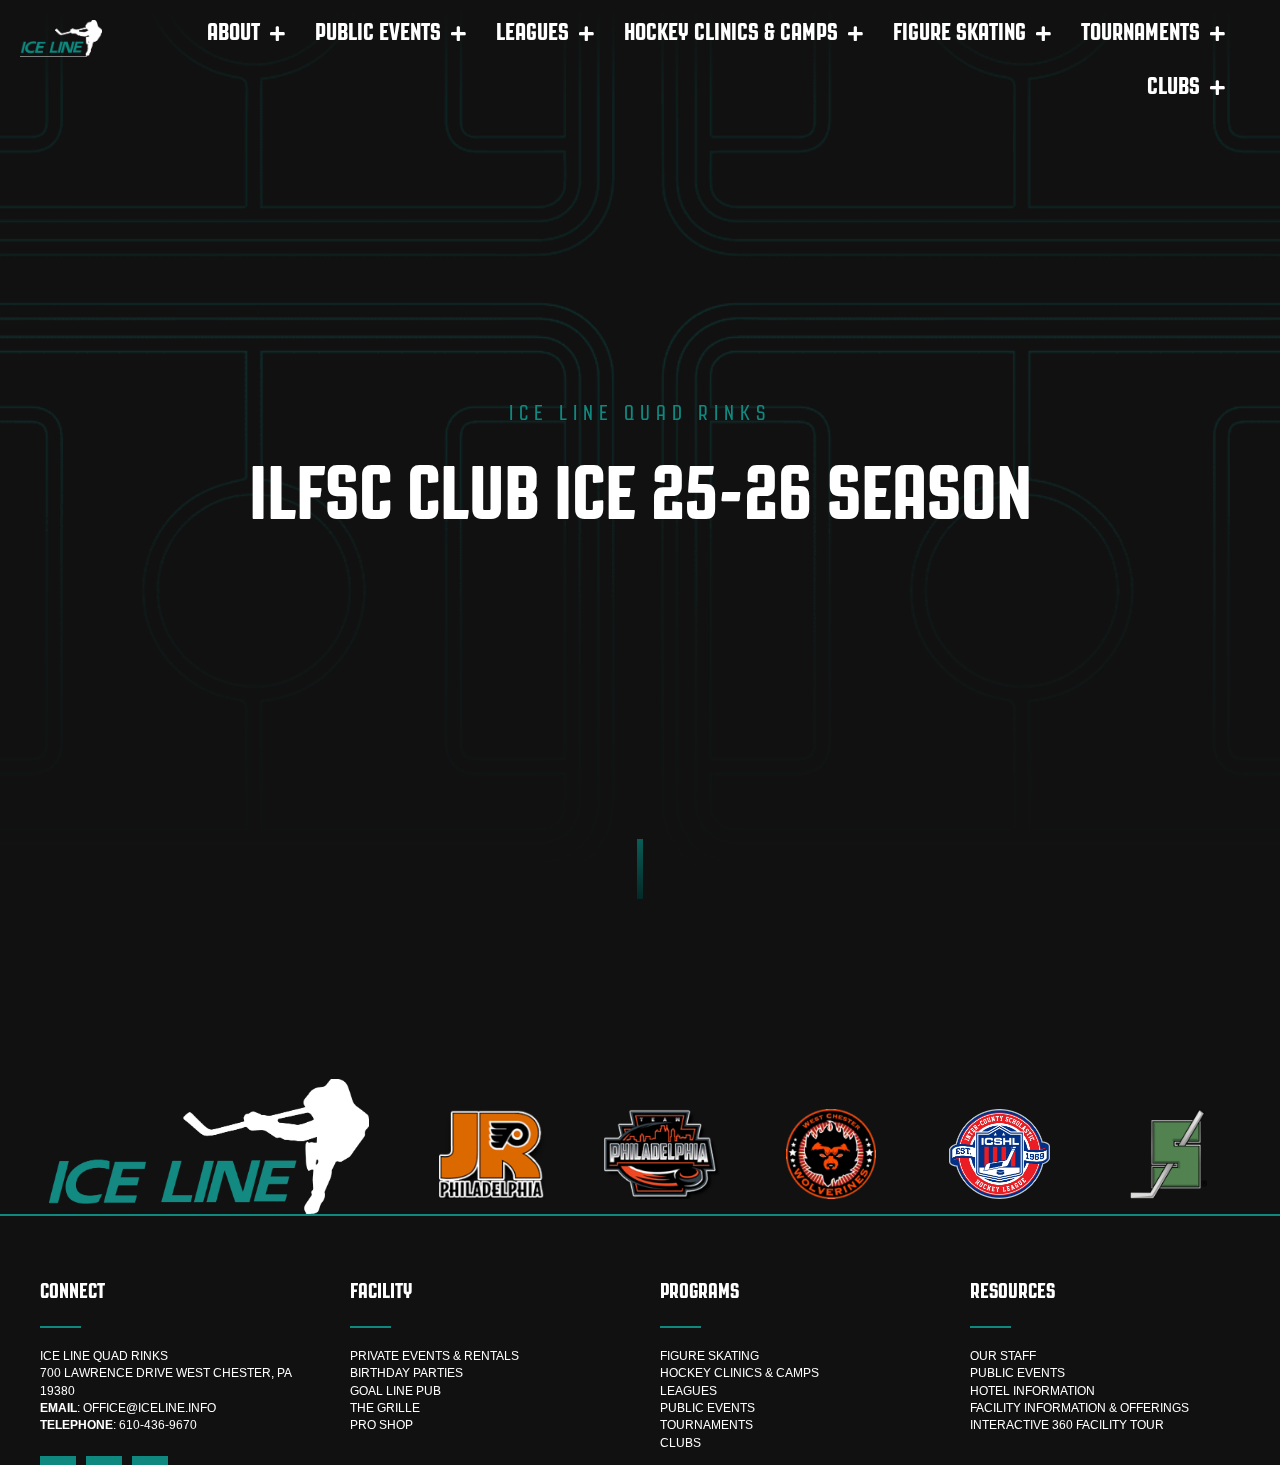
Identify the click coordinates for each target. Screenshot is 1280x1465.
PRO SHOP (381, 1425)
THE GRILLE (385, 1408)
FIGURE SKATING (709, 1356)
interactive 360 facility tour (1067, 1425)
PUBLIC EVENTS (707, 1408)
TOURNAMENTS (706, 1425)
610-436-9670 (158, 1425)
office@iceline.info (149, 1408)
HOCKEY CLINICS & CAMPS (739, 1373)
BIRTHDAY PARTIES (406, 1373)
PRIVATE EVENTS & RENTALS (434, 1356)
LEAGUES (688, 1391)
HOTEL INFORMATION (1032, 1391)
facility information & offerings (1079, 1408)
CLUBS (680, 1443)
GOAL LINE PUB (395, 1391)
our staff (1003, 1356)
